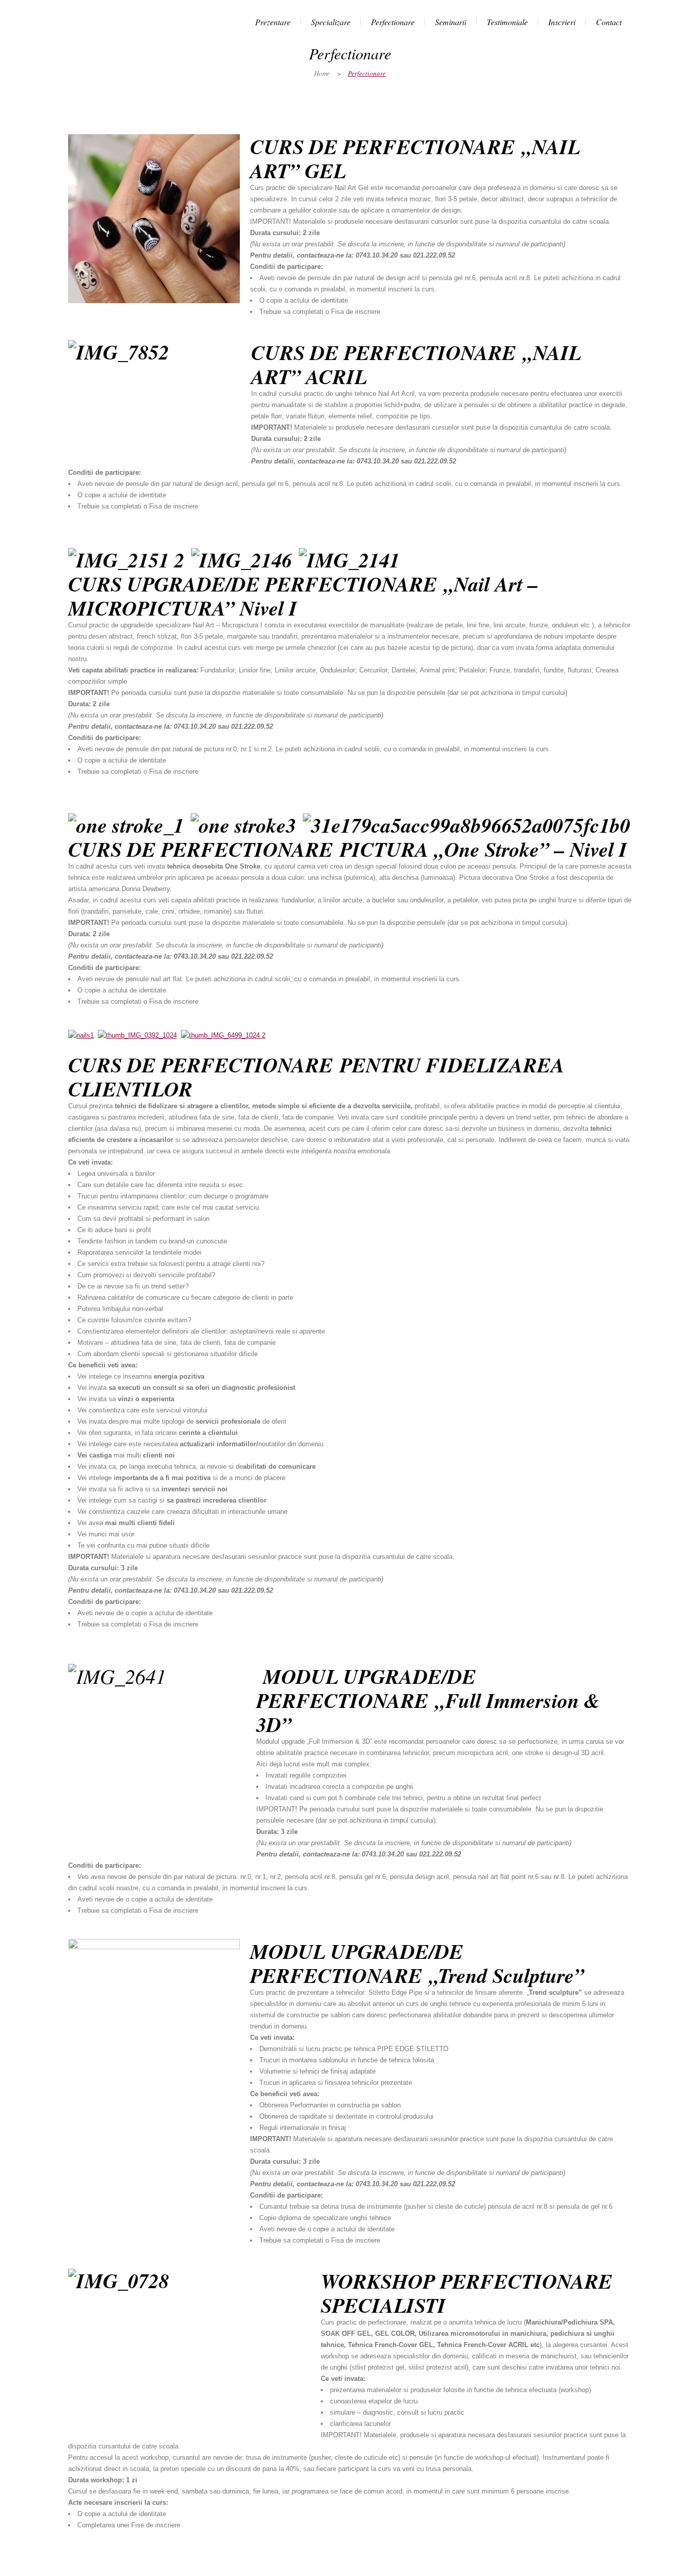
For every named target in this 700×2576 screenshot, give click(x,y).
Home (322, 73)
